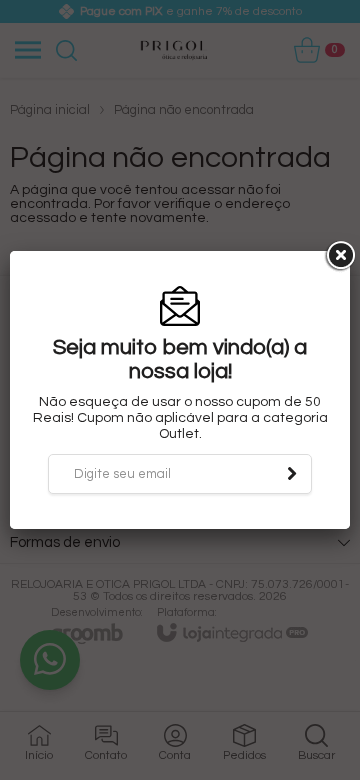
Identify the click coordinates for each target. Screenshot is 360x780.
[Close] (339, 256)
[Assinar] (292, 474)
